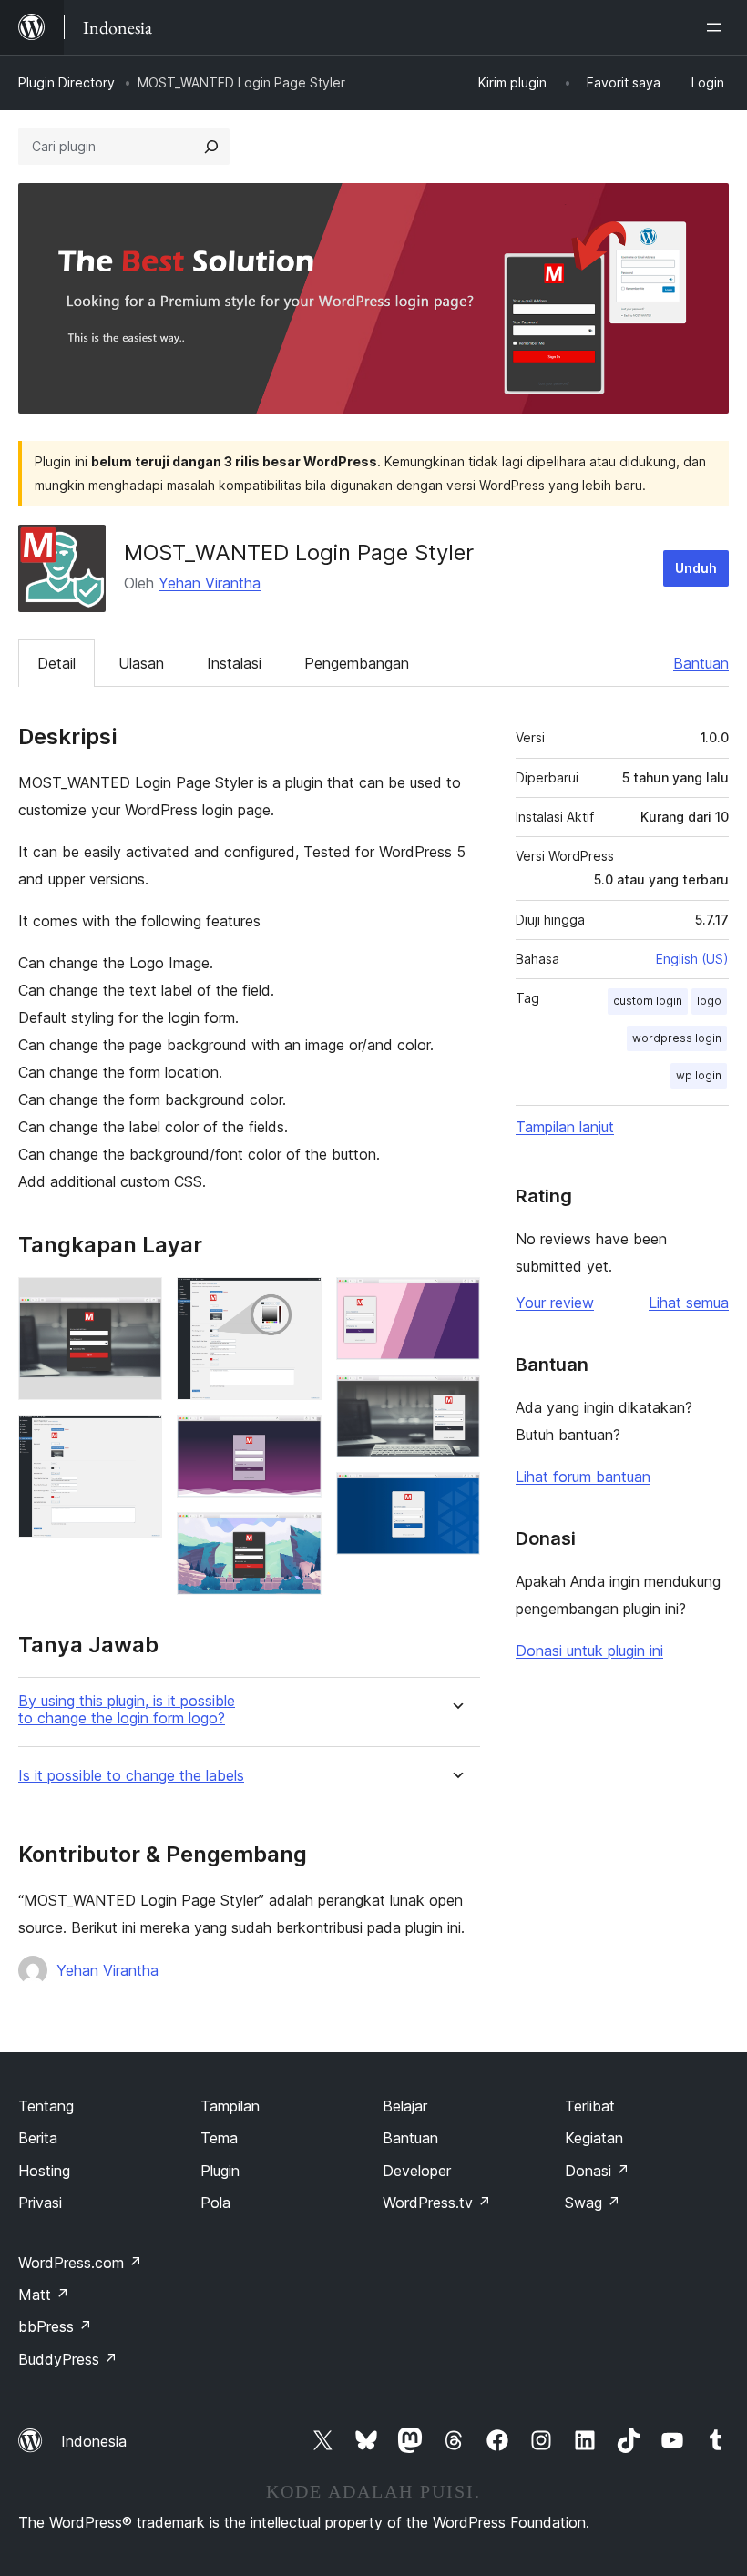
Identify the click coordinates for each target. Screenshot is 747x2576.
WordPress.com (80, 2263)
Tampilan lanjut (565, 1127)
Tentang (46, 2106)
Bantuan (701, 663)
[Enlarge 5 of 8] (297, 1537)
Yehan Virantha (210, 583)
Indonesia (94, 2441)
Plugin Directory (67, 82)
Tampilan (230, 2106)
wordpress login (677, 1038)
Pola (215, 2203)
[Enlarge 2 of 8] (138, 1439)
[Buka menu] (718, 27)
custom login (648, 1001)
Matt (44, 2295)
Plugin (220, 2171)
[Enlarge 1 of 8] (138, 1302)
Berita (38, 2138)
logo (709, 1001)
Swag (593, 2203)
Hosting (44, 2171)
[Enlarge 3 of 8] (297, 1302)
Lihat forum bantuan (583, 1477)
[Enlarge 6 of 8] (455, 1302)
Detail (56, 663)
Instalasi (234, 663)
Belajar (405, 2106)
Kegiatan (594, 2138)
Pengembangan (357, 663)
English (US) (692, 959)
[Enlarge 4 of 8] (297, 1439)
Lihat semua (689, 1303)
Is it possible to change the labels (131, 1776)
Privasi (40, 2203)
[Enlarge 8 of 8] (455, 1497)
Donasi (597, 2171)
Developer (417, 2171)
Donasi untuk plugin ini (589, 1651)
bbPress (55, 2326)
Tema (219, 2138)
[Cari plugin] (211, 147)
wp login (699, 1075)
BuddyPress (68, 2359)
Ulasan (141, 663)
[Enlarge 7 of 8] (455, 1399)
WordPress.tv (437, 2203)
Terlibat (590, 2106)
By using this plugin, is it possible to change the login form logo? (127, 1710)
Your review (555, 1303)
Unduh (696, 568)
